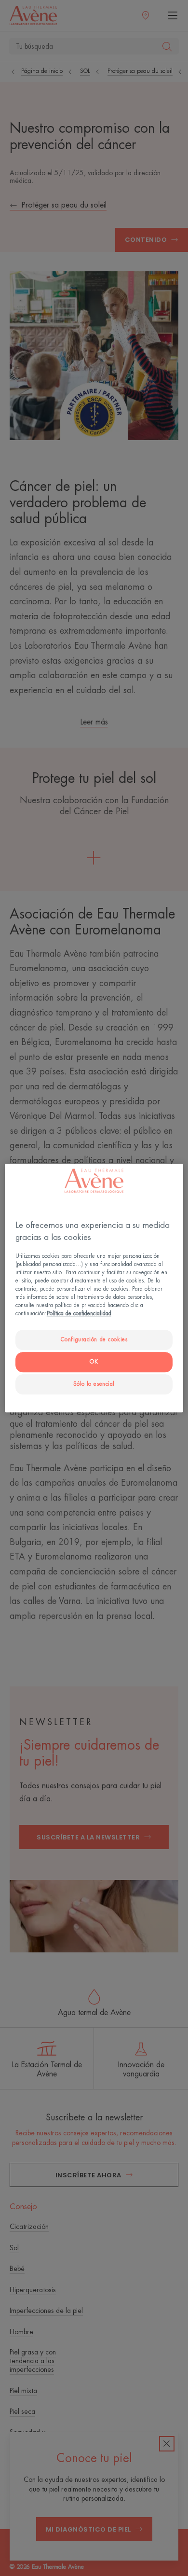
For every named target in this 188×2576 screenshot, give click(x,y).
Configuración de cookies (94, 1340)
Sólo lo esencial (94, 1384)
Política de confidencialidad (79, 1314)
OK (94, 1362)
